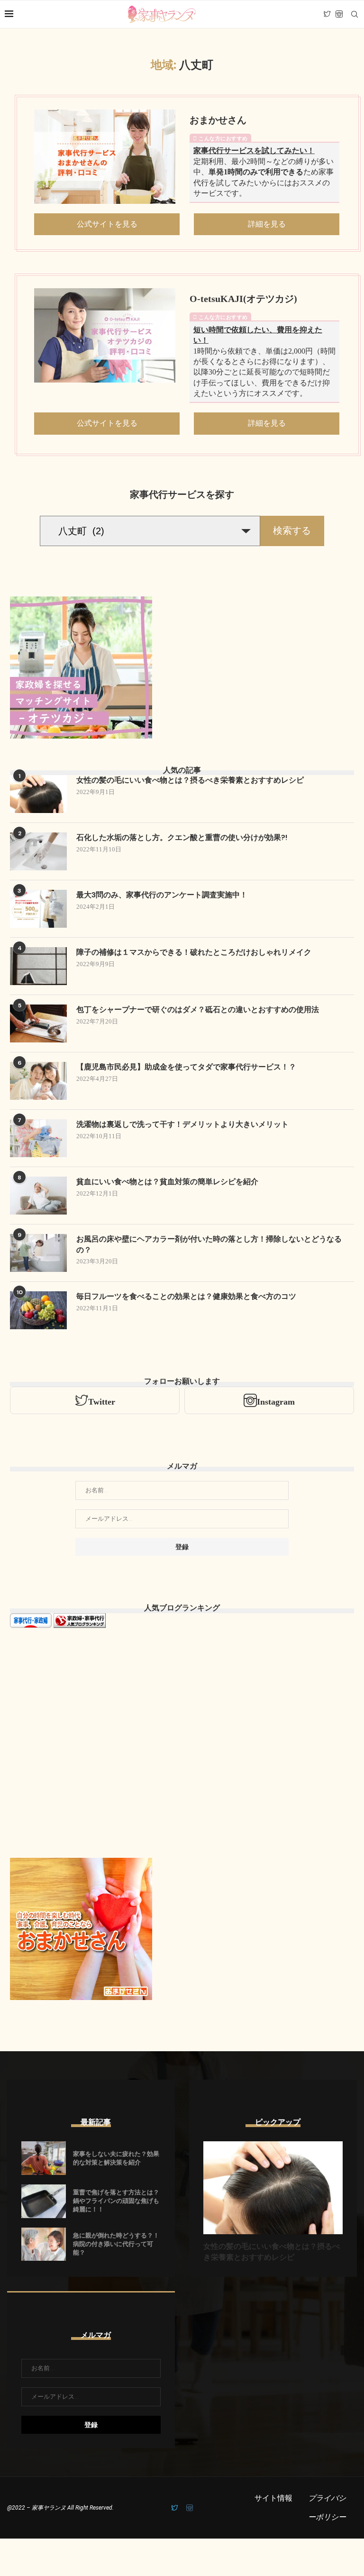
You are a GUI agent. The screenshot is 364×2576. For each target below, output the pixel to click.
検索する (292, 530)
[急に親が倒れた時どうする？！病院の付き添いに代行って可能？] (44, 2244)
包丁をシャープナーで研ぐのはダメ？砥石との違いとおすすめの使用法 (198, 1009)
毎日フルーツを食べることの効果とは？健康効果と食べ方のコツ (186, 1296)
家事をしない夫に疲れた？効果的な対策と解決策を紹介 (116, 2158)
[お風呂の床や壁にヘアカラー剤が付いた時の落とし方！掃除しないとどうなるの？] (38, 1253)
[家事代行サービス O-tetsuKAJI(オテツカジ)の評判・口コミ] (105, 335)
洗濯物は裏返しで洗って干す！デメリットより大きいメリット (182, 1124)
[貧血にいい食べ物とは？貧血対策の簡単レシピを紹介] (38, 1196)
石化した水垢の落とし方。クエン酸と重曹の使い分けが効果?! (182, 837)
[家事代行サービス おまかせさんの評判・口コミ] (105, 157)
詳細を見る (267, 224)
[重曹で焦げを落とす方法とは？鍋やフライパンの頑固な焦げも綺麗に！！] (44, 2201)
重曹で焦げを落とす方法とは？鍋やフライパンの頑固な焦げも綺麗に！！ (116, 2201)
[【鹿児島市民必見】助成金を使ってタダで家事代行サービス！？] (38, 1081)
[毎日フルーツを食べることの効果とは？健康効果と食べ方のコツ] (38, 1310)
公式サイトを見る (107, 224)
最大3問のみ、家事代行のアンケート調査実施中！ (162, 895)
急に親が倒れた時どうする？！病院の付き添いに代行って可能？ (116, 2244)
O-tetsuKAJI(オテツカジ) (243, 299)
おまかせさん (218, 120)
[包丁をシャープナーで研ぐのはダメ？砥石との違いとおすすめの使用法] (38, 1023)
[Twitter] (327, 14)
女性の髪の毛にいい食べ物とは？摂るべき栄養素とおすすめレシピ (190, 780)
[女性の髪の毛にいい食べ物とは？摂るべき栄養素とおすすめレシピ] (38, 794)
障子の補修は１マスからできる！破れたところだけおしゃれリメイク (194, 952)
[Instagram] (339, 14)
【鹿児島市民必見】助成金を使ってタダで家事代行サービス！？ (186, 1067)
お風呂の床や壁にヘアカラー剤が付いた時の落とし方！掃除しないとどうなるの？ (209, 1244)
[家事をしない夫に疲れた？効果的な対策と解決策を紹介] (44, 2158)
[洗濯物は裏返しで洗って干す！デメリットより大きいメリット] (38, 1138)
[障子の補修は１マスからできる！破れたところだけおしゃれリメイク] (38, 966)
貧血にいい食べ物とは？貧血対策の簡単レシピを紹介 (167, 1182)
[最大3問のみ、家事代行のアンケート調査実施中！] (38, 909)
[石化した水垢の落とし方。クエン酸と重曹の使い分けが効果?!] (38, 851)
